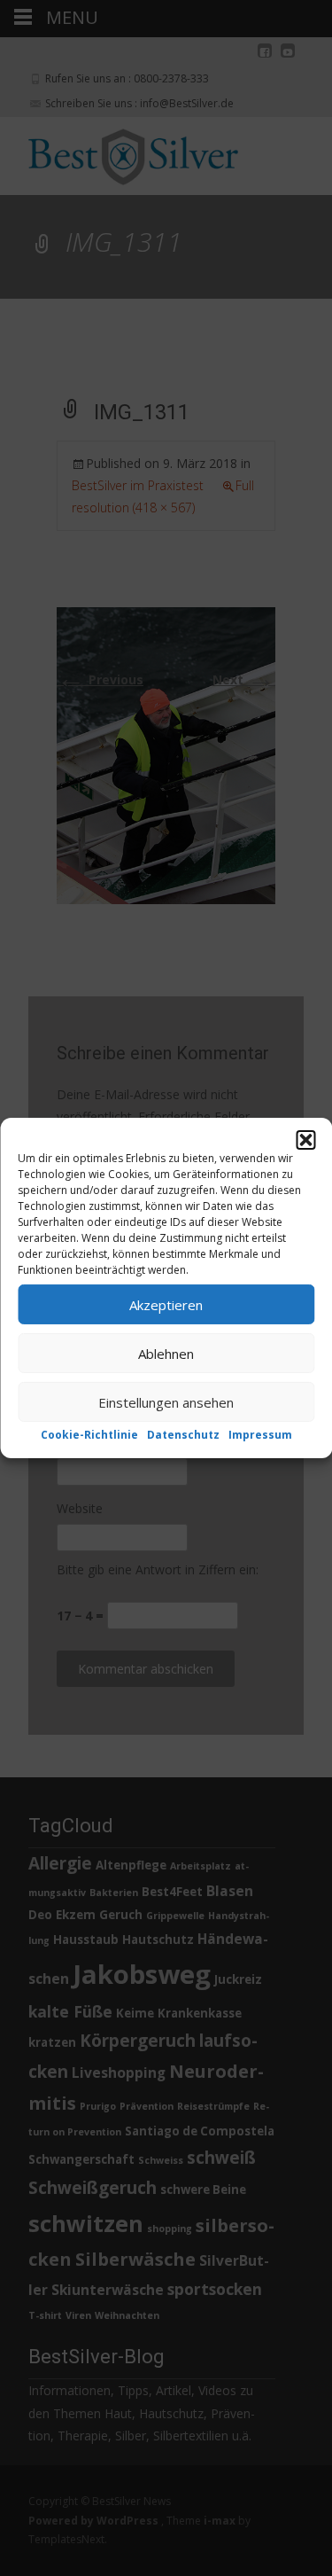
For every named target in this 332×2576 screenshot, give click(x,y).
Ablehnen (166, 1353)
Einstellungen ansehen (166, 1401)
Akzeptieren (166, 1304)
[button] (305, 1140)
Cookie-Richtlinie (89, 1435)
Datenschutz (183, 1435)
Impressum (260, 1435)
